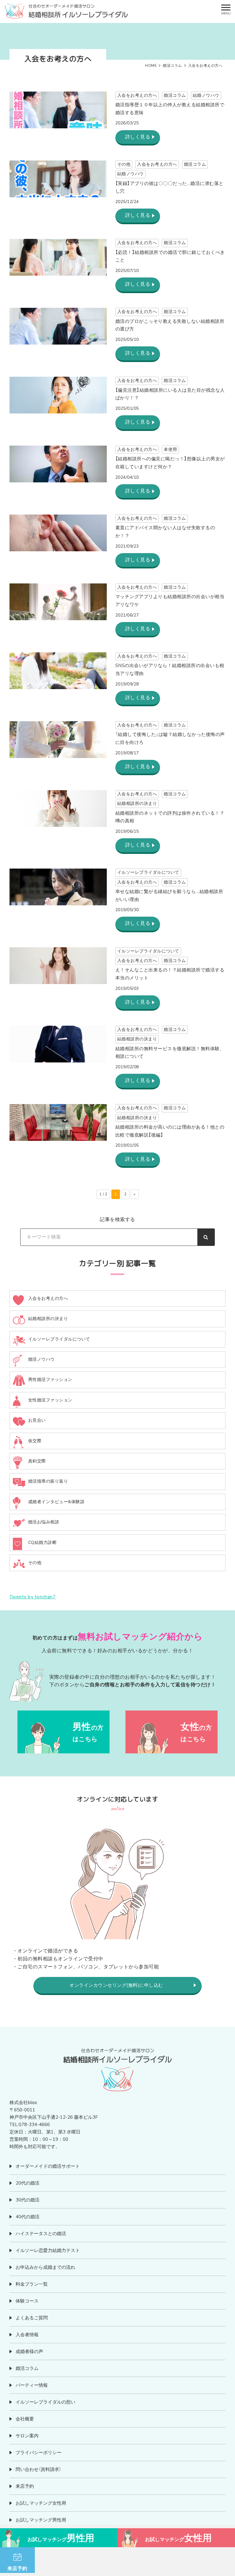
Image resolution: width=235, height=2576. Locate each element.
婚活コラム (175, 95)
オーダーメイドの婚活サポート (48, 2166)
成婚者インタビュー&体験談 (56, 1502)
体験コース (27, 2301)
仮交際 (35, 1441)
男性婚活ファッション (50, 1380)
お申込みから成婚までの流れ (45, 2267)
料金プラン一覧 (32, 2284)
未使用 (170, 449)
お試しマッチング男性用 (41, 2520)
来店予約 (25, 2486)
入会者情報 (27, 2335)
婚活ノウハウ (41, 1359)
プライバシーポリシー (39, 2453)
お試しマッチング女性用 (41, 2503)
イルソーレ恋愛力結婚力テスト (48, 2250)
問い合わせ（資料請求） (38, 2469)
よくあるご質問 (32, 2318)
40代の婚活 (28, 2217)
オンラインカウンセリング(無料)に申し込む (116, 1985)
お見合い (37, 1420)
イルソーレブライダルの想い (45, 2402)
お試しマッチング (61, 2538)
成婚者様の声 (29, 2352)
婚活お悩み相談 (44, 1522)
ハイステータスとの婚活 (41, 2234)
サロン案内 (27, 2436)
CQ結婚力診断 (43, 1543)
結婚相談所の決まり (137, 803)
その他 (124, 164)
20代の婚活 (28, 2183)
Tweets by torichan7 (33, 1597)
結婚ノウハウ (206, 95)
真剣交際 (37, 1461)
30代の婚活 (28, 2200)
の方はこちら (88, 1732)
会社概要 (25, 2419)
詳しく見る (138, 137)
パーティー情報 (32, 2385)
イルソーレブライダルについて (148, 872)
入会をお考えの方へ (137, 95)
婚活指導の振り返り (48, 1481)
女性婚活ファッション (50, 1400)
